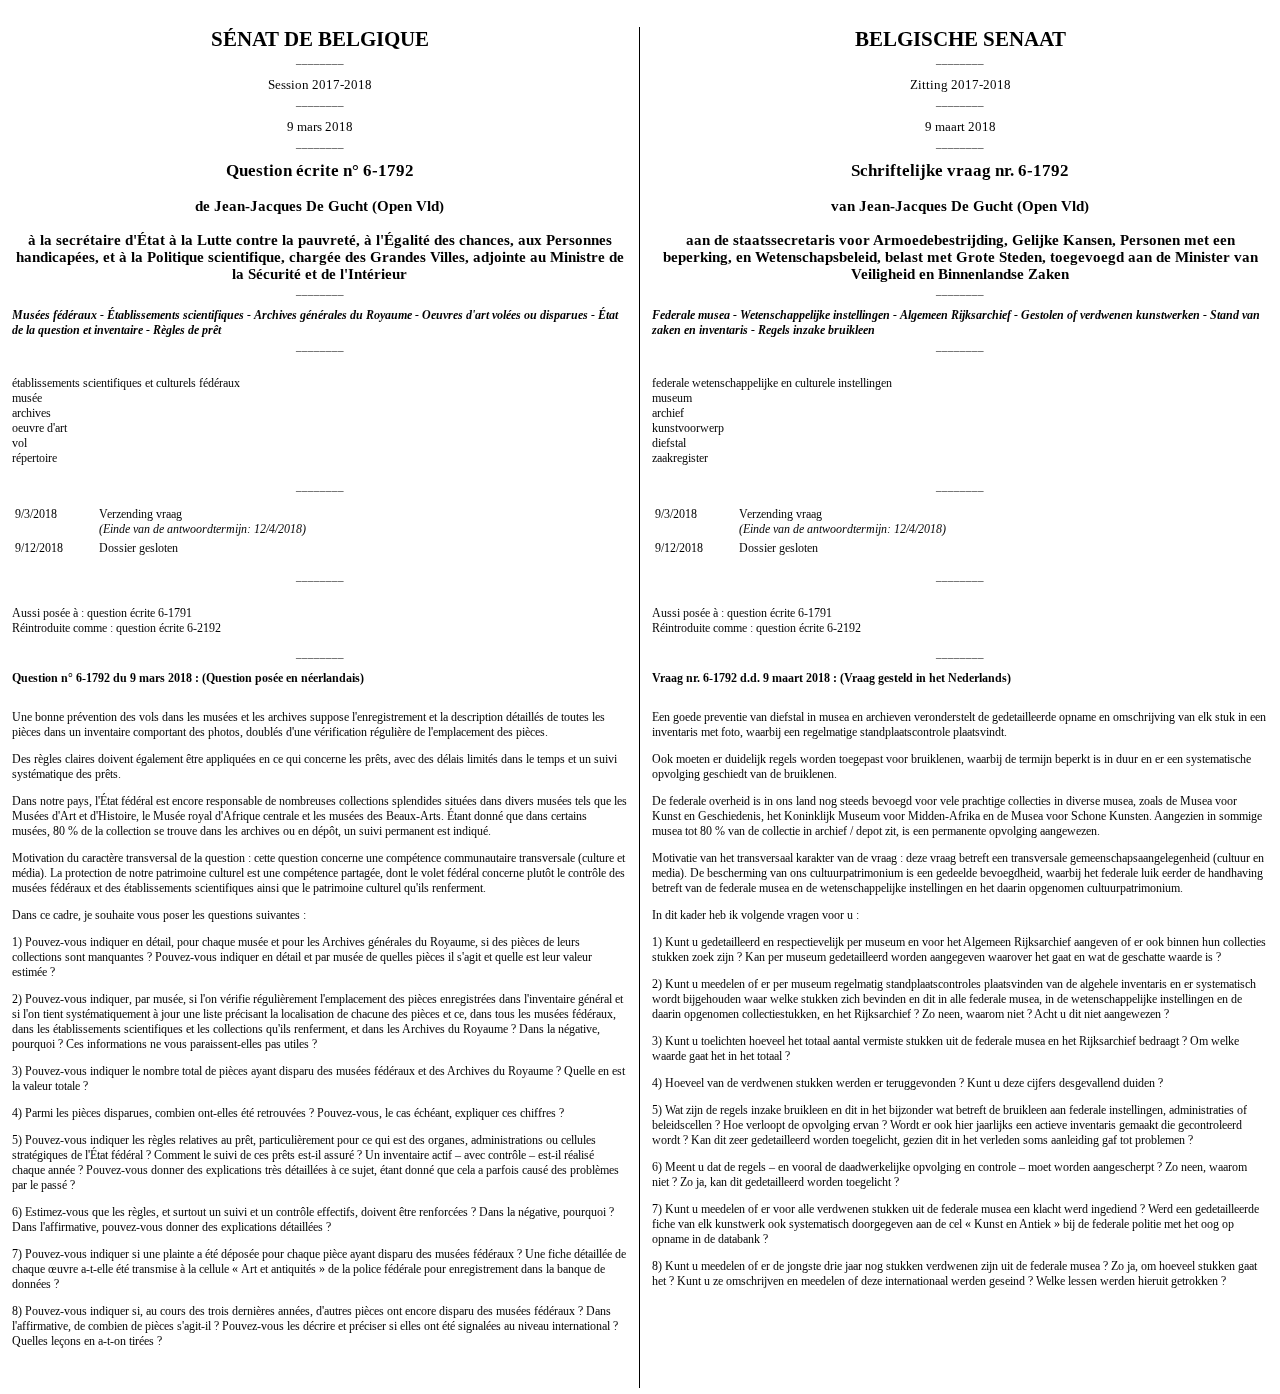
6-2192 (204, 628)
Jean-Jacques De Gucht (291, 206)
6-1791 (175, 613)
